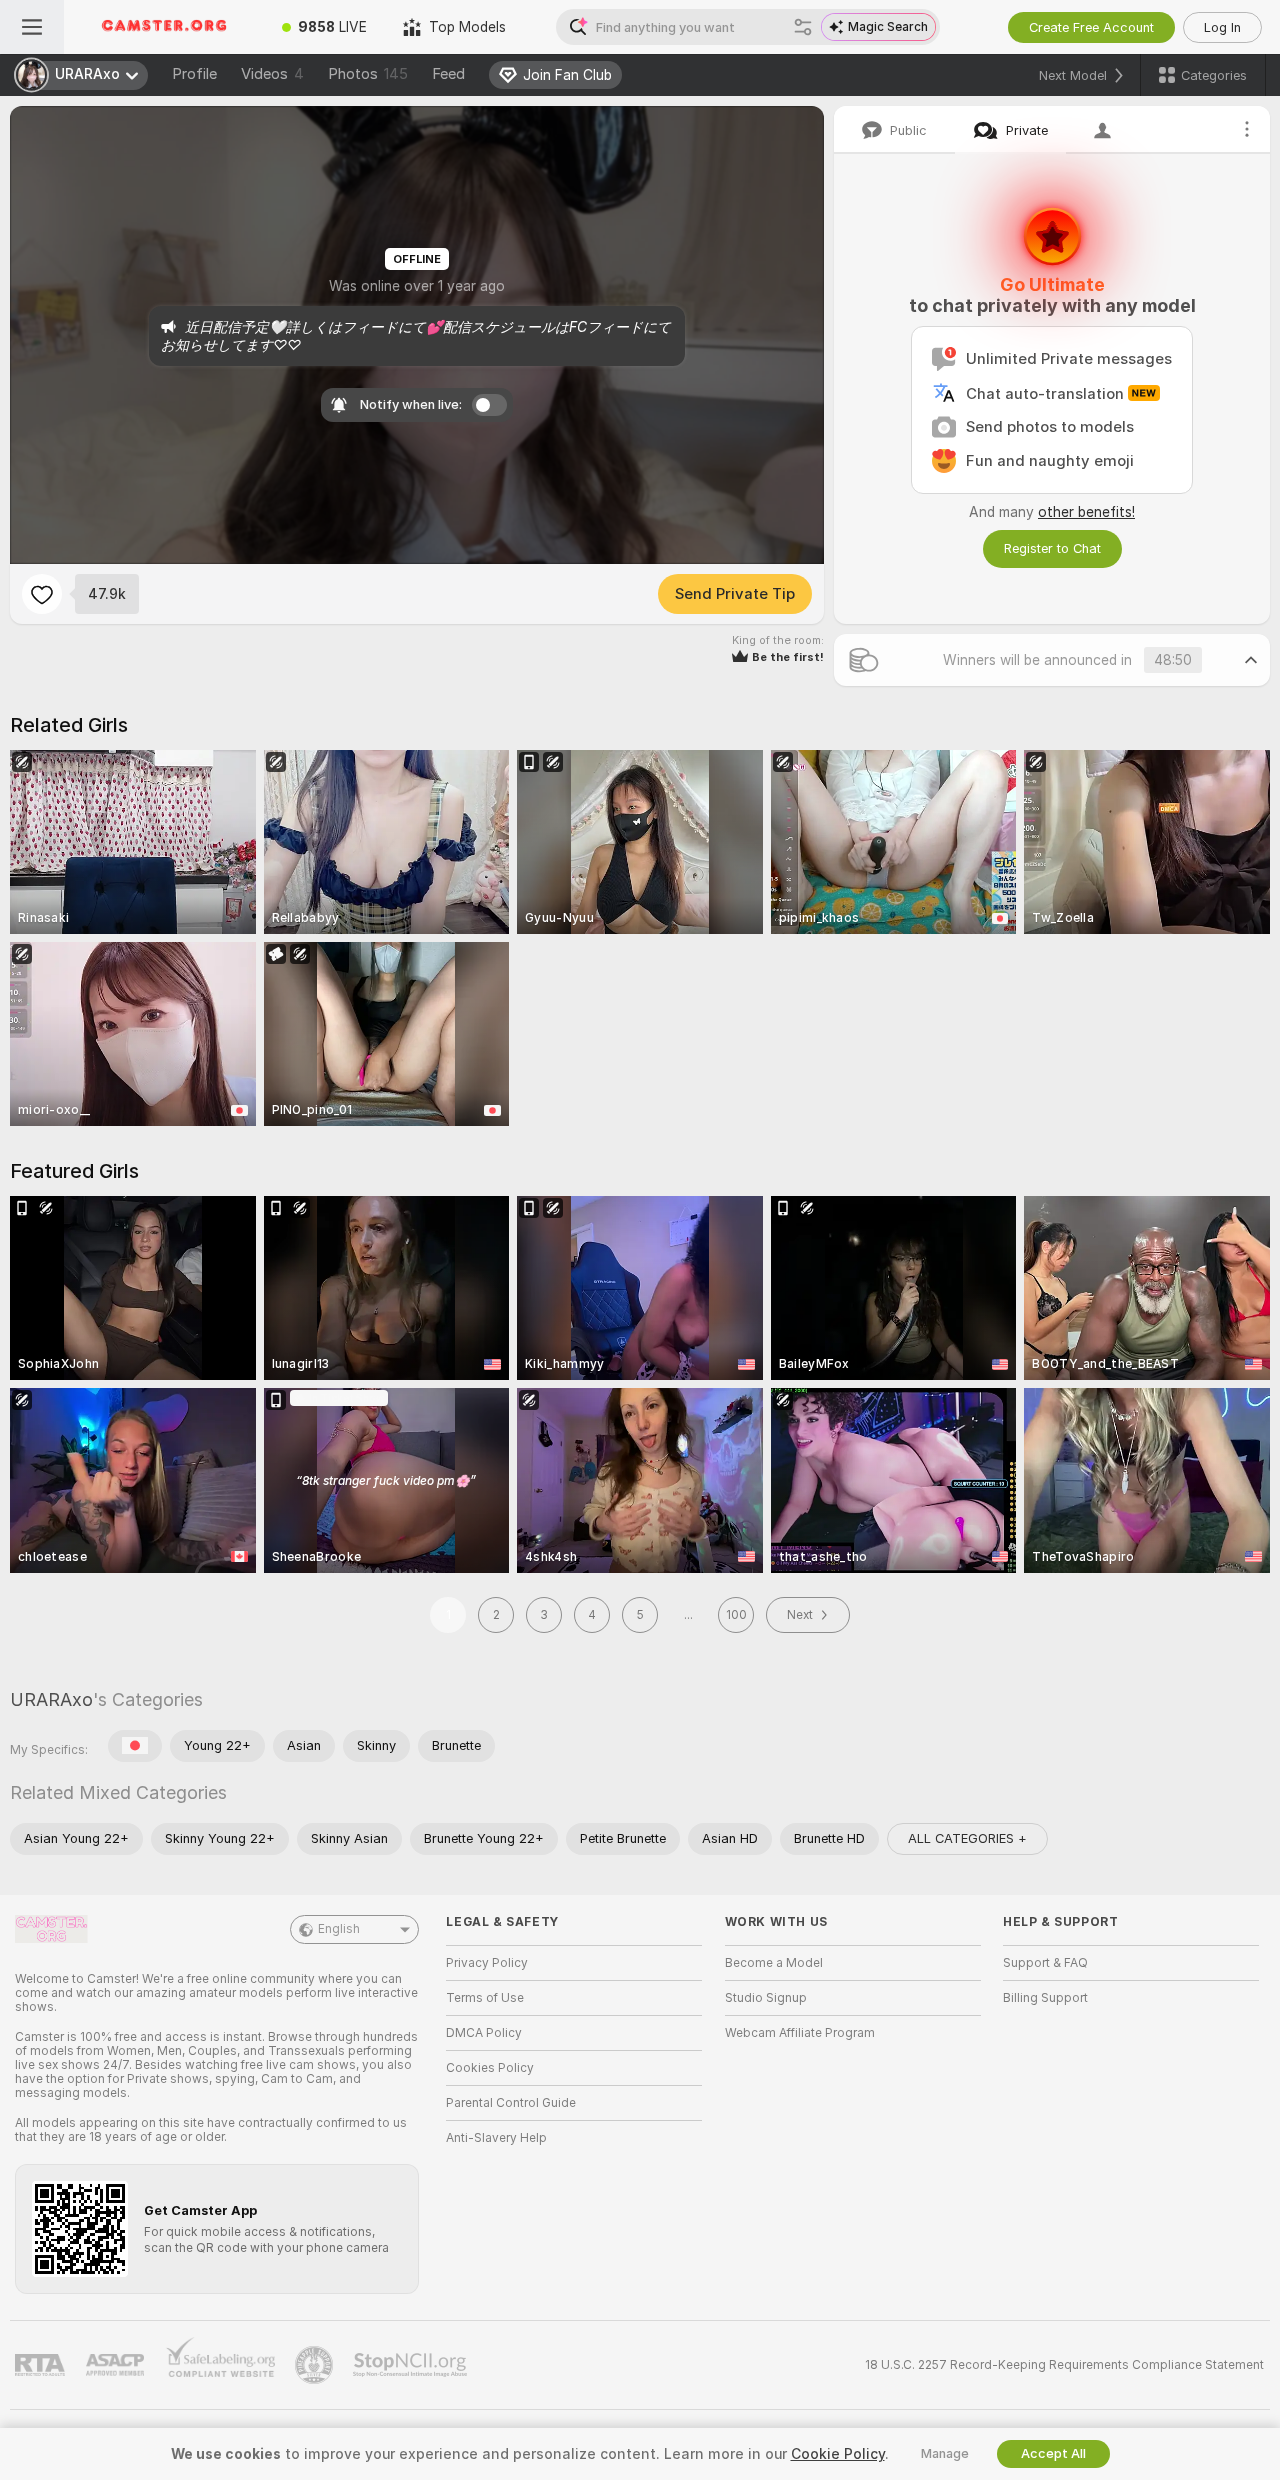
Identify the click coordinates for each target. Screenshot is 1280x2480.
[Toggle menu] (32, 27)
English (339, 1929)
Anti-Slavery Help (496, 2138)
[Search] (803, 27)
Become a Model (774, 1963)
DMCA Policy (484, 2033)
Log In (1222, 27)
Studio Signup (766, 1998)
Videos (272, 74)
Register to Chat (1052, 548)
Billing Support (1045, 1998)
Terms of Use (485, 1998)
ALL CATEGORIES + (967, 1838)
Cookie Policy (838, 2454)
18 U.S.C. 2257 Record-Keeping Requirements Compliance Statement (1064, 2365)
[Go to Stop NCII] (412, 2365)
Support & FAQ (1045, 1963)
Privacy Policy (487, 1963)
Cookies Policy (490, 2068)
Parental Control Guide (511, 2103)
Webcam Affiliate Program (800, 2033)
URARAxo (51, 1699)
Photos (368, 74)
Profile (194, 74)
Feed (448, 74)
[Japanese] (135, 1746)
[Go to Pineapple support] (316, 2365)
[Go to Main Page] (164, 27)
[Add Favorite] (42, 594)
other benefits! (1086, 512)
